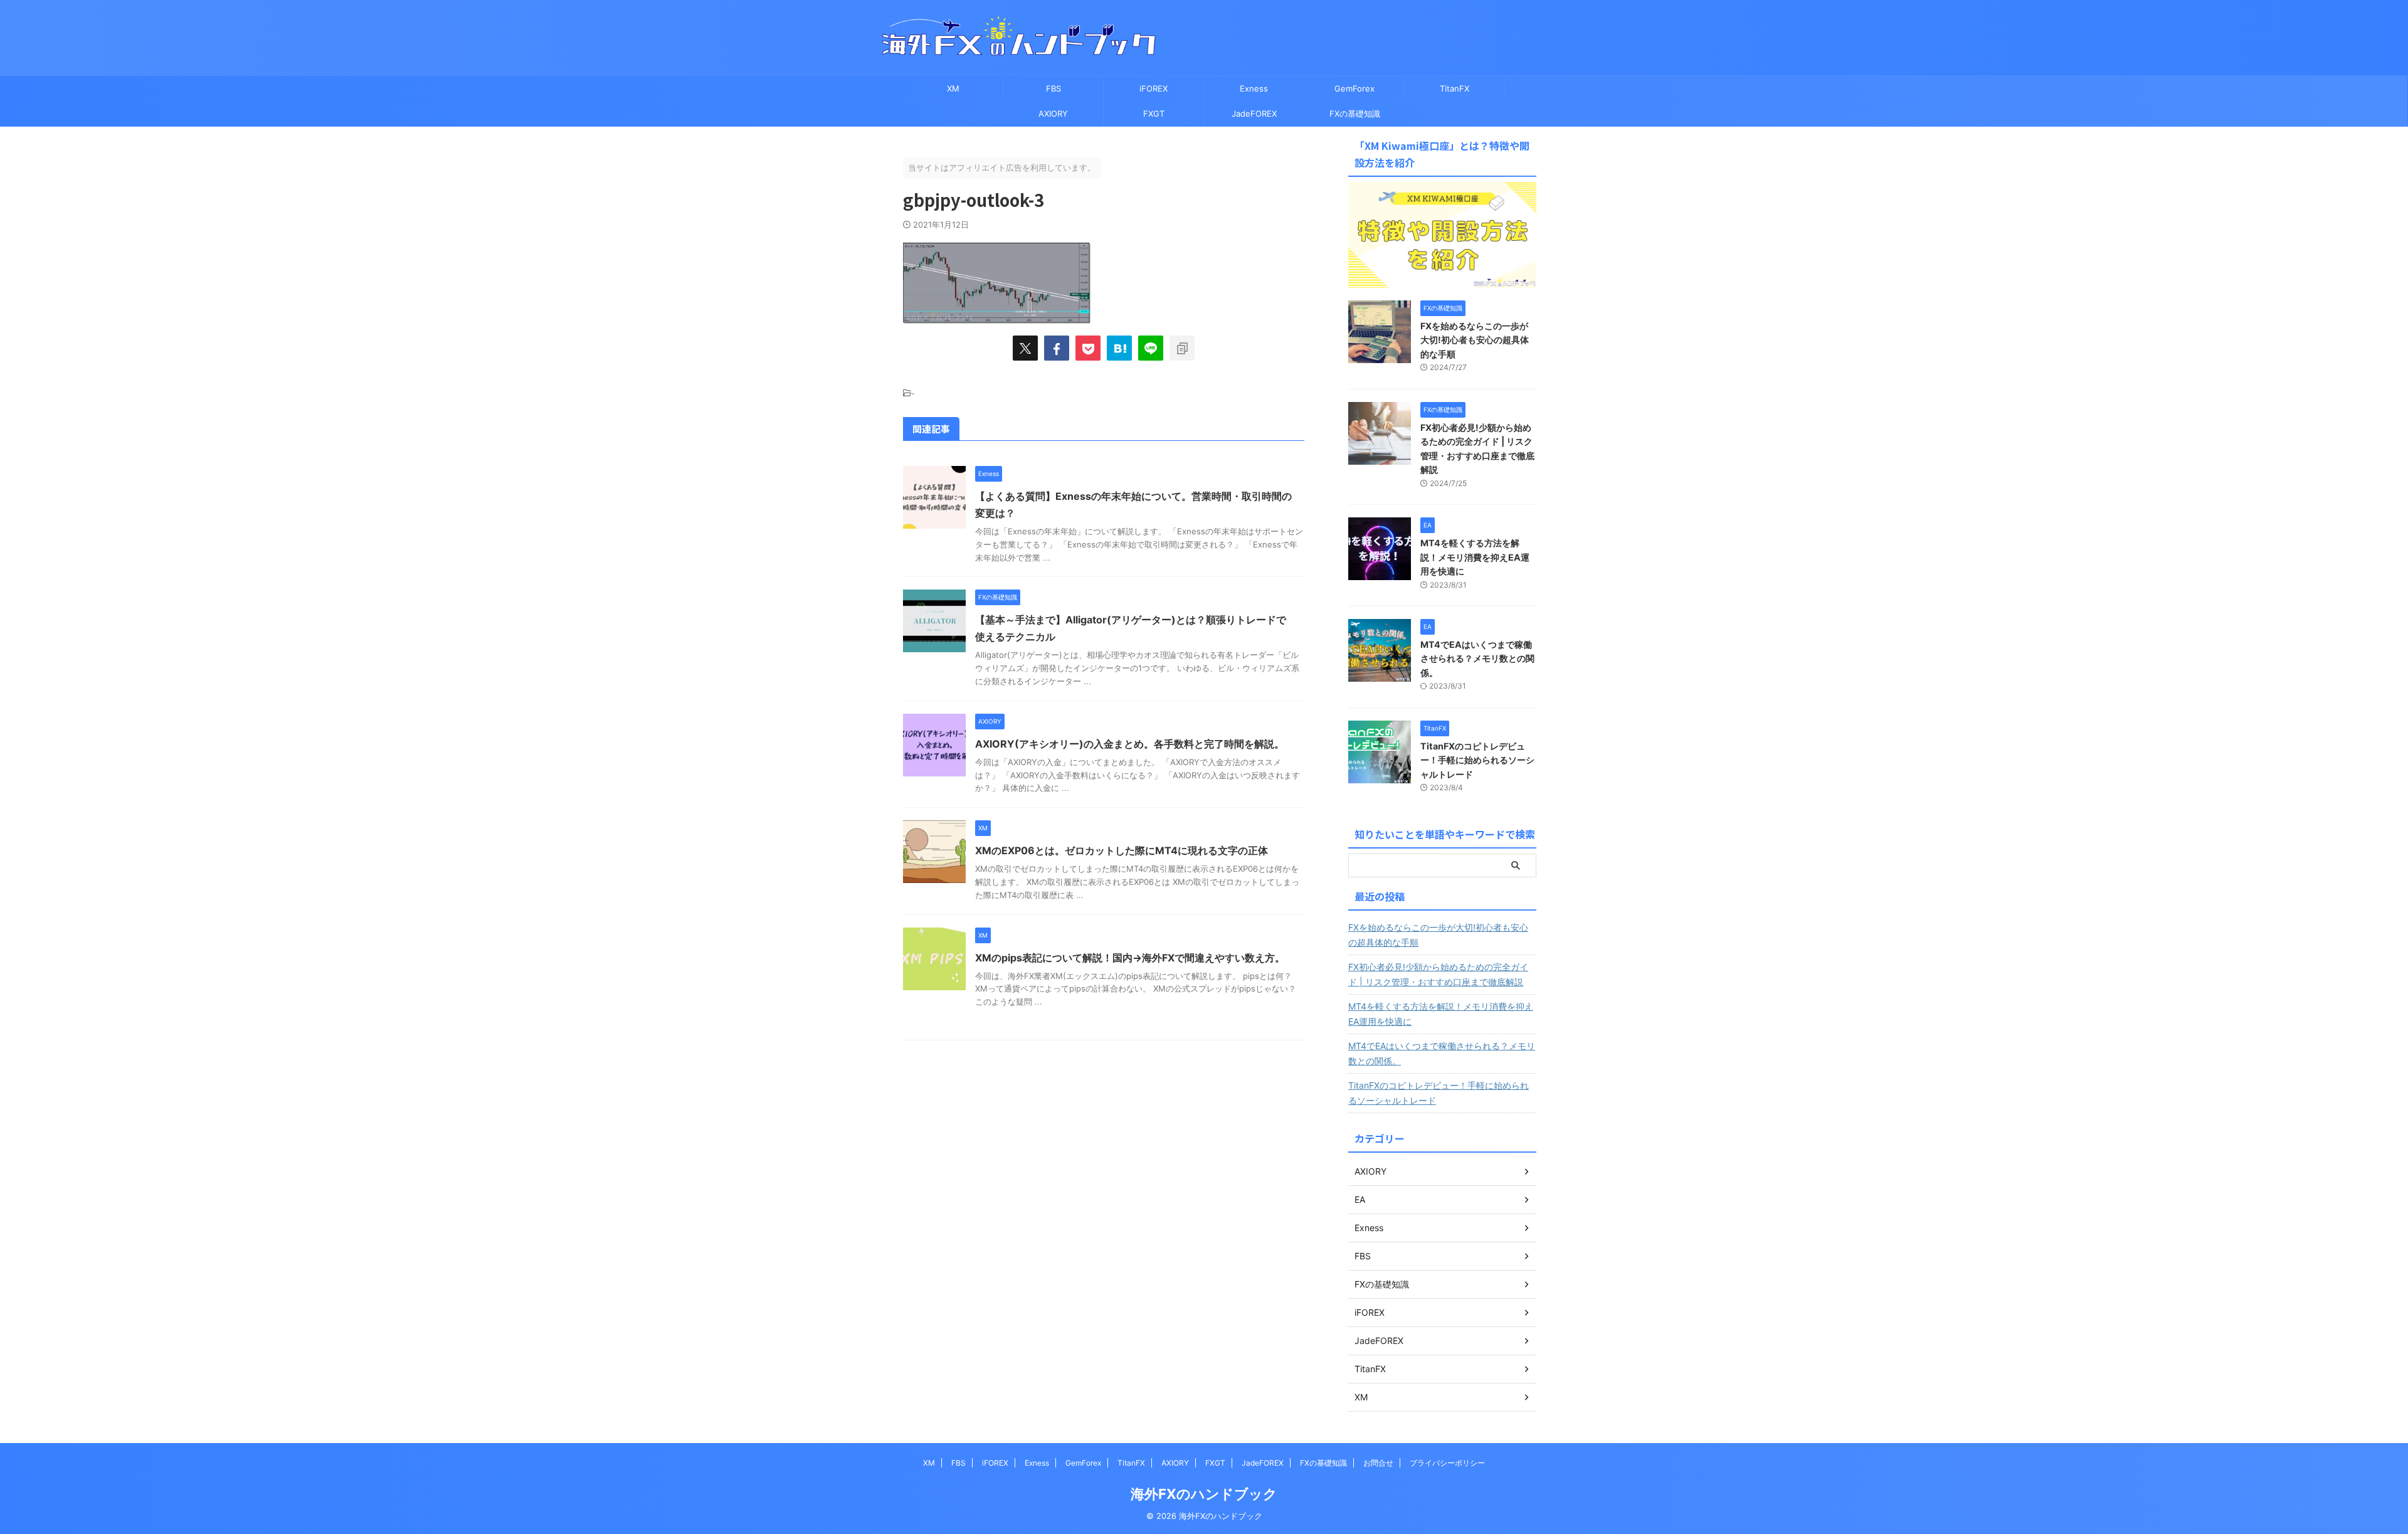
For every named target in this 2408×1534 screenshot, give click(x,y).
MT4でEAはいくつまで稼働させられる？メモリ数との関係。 (1477, 659)
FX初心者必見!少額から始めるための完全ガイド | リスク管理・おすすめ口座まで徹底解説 (1438, 974)
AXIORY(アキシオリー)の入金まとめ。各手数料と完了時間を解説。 (1130, 744)
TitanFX (1455, 88)
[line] (1151, 348)
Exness (1254, 88)
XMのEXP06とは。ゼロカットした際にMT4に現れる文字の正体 (1122, 850)
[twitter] (1025, 348)
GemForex (1354, 88)
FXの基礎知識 (1355, 114)
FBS (1053, 88)
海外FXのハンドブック (1204, 1494)
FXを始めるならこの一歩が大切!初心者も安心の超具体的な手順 (1475, 340)
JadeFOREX (1254, 114)
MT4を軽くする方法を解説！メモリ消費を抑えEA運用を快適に (1475, 557)
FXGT (1154, 114)
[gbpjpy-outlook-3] (1119, 348)
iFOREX (1154, 88)
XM (953, 88)
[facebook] (1057, 348)
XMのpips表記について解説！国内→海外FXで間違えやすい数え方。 (1130, 958)
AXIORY (1053, 114)
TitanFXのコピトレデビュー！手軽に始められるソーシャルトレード (1477, 760)
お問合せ (1378, 1463)
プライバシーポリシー (1447, 1463)
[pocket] (1088, 348)
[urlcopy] (1182, 348)
